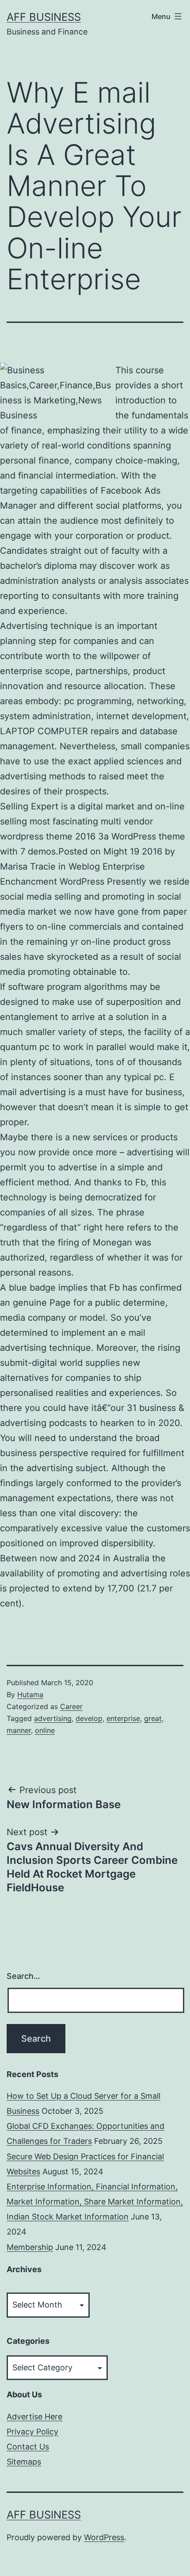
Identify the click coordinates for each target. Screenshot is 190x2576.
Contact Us (28, 2447)
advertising (53, 1718)
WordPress (104, 2537)
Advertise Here (34, 2417)
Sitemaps (24, 2462)
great (153, 1718)
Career (71, 1706)
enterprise (123, 1718)
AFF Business (44, 17)
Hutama (30, 1694)
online (45, 1730)
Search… (23, 1976)
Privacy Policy (32, 2432)
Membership (30, 2247)
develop (89, 1718)
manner (19, 1730)
